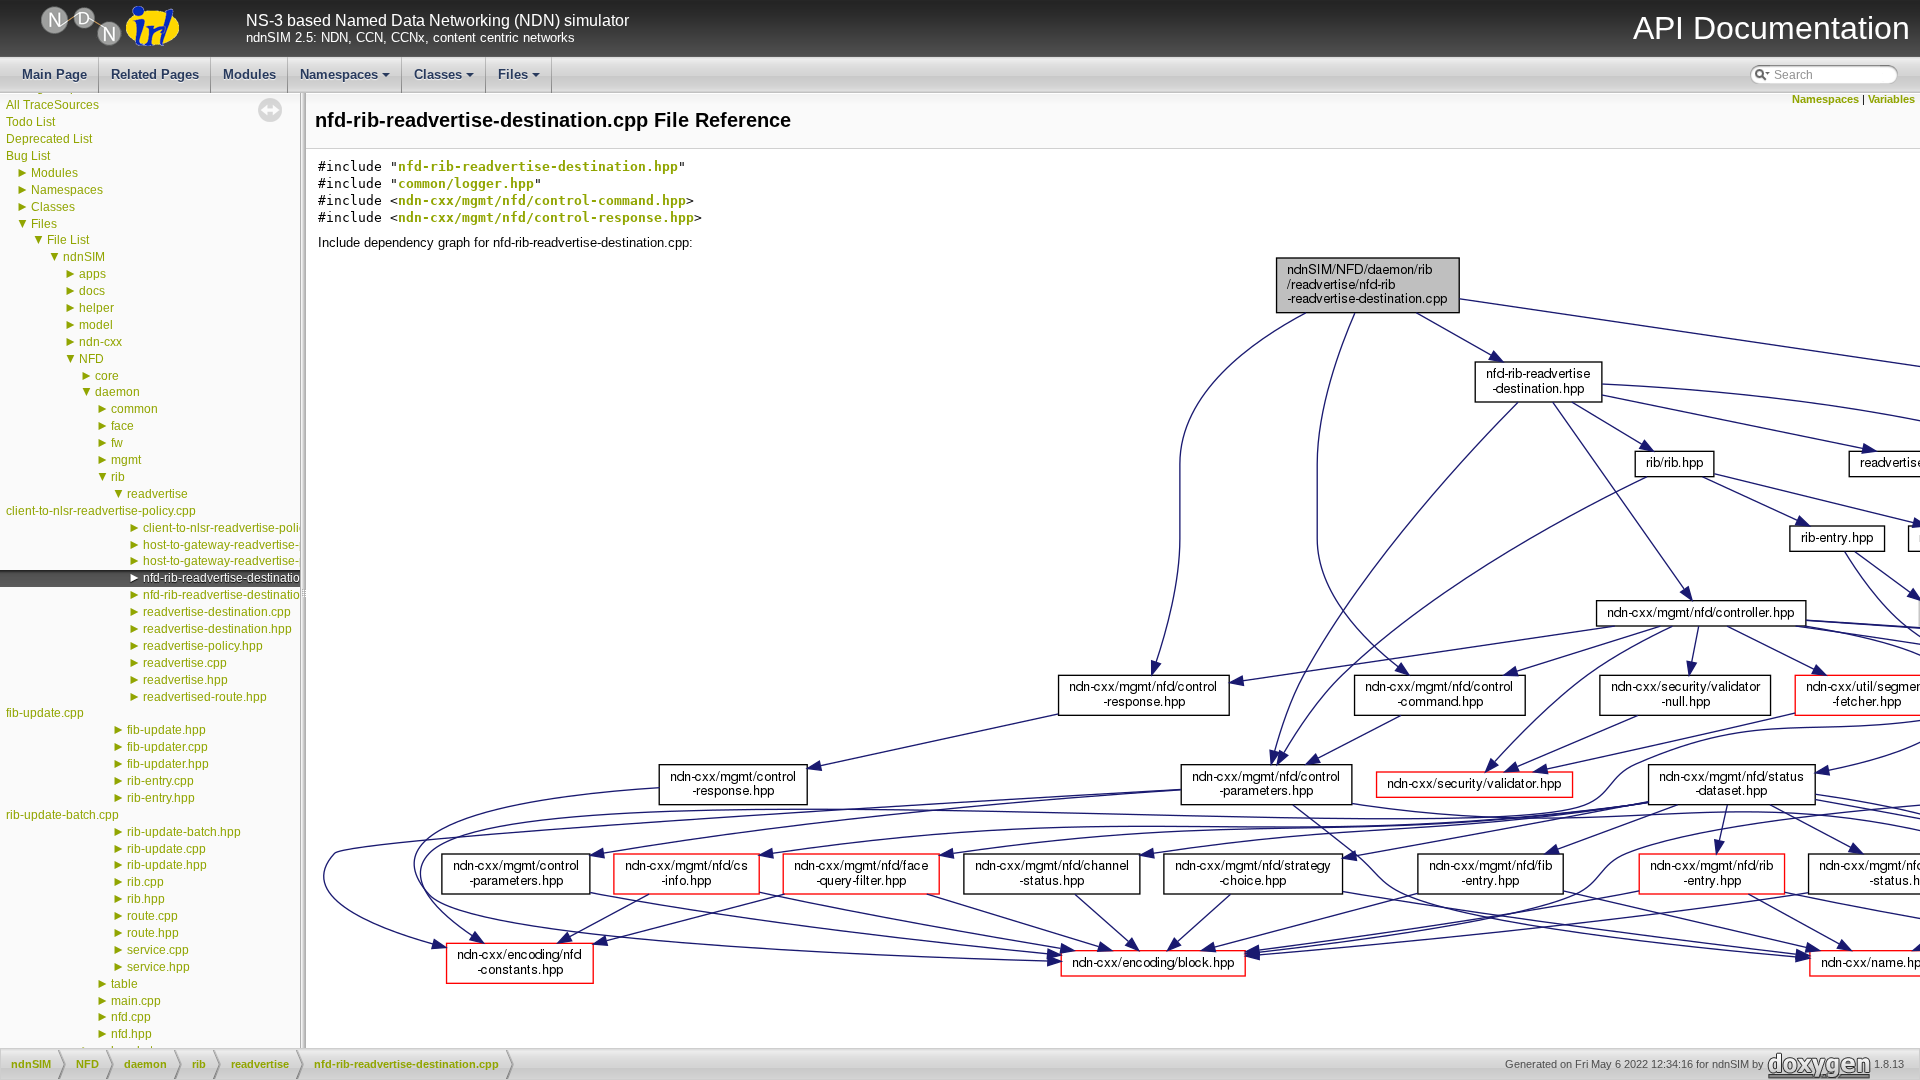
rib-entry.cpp (160, 781)
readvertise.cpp (185, 663)
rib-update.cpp (166, 849)
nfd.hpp (131, 1034)
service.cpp (158, 950)
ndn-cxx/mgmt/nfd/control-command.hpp (542, 200)
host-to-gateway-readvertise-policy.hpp (248, 561)
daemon (117, 392)
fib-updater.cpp (167, 747)
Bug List (28, 156)
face (122, 426)
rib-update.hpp (167, 865)
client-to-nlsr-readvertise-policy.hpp (238, 528)
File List (68, 240)
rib (118, 477)
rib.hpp (146, 899)
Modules (249, 74)
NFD (91, 359)
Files (520, 80)
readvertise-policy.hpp (203, 646)
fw (117, 443)
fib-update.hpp (166, 730)
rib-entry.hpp (161, 798)
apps (92, 274)
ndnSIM (84, 257)
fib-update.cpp (45, 713)
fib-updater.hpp (168, 764)
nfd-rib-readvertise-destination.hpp (237, 595)
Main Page (54, 74)
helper (96, 308)
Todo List (30, 122)
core (107, 376)
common (134, 409)
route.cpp (152, 916)
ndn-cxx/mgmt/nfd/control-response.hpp (546, 217)
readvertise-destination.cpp (217, 612)
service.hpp (158, 967)
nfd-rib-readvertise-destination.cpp (236, 578)
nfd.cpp (131, 1017)
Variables (1891, 99)
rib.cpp (145, 882)
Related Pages (155, 74)
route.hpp (153, 933)
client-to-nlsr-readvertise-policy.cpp (101, 511)
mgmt (126, 460)
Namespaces (346, 80)
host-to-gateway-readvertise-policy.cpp (248, 545)
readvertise (157, 494)
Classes (445, 80)
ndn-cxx (100, 342)
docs (92, 291)
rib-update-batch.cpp (62, 815)
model (96, 325)
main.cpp (136, 1001)
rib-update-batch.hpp (184, 832)
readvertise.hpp (185, 680)
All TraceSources (52, 105)
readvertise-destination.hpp (217, 629)
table (124, 984)
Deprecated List (49, 139)
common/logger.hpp (466, 183)
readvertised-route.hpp (205, 697)
